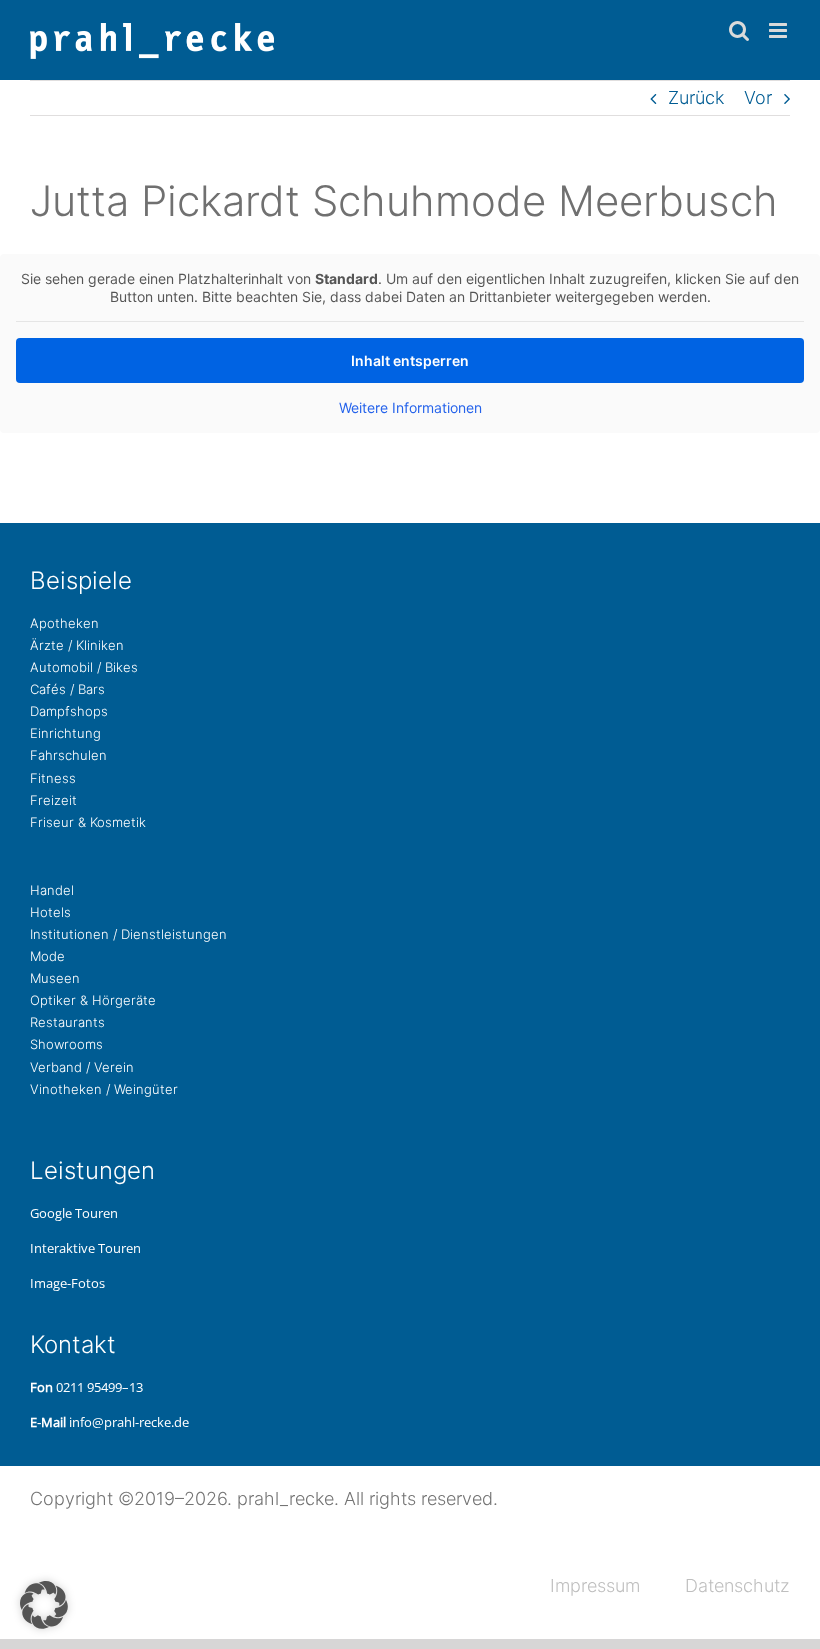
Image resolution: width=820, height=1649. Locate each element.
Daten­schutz (737, 1585)
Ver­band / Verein (82, 1067)
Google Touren (74, 1213)
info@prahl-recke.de (129, 1422)
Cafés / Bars (67, 689)
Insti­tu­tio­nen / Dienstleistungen (128, 934)
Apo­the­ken (64, 623)
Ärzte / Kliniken (77, 645)
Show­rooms (66, 1044)
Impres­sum (595, 1585)
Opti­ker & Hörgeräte (93, 1000)
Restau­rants (67, 1022)
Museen (55, 978)
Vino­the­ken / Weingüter (104, 1089)
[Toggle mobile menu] (779, 30)
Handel (52, 890)
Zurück (696, 97)
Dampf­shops (69, 711)
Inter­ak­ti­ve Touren (85, 1248)
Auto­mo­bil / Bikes (84, 667)
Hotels (50, 912)
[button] (44, 1605)
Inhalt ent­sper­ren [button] (410, 360)
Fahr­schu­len (68, 755)
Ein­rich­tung (65, 733)
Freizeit (53, 800)
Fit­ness (53, 778)
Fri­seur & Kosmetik (88, 822)
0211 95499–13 (99, 1387)
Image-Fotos (67, 1283)
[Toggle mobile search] (739, 30)
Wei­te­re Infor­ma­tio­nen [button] (410, 407)
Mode (47, 956)
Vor (758, 97)
